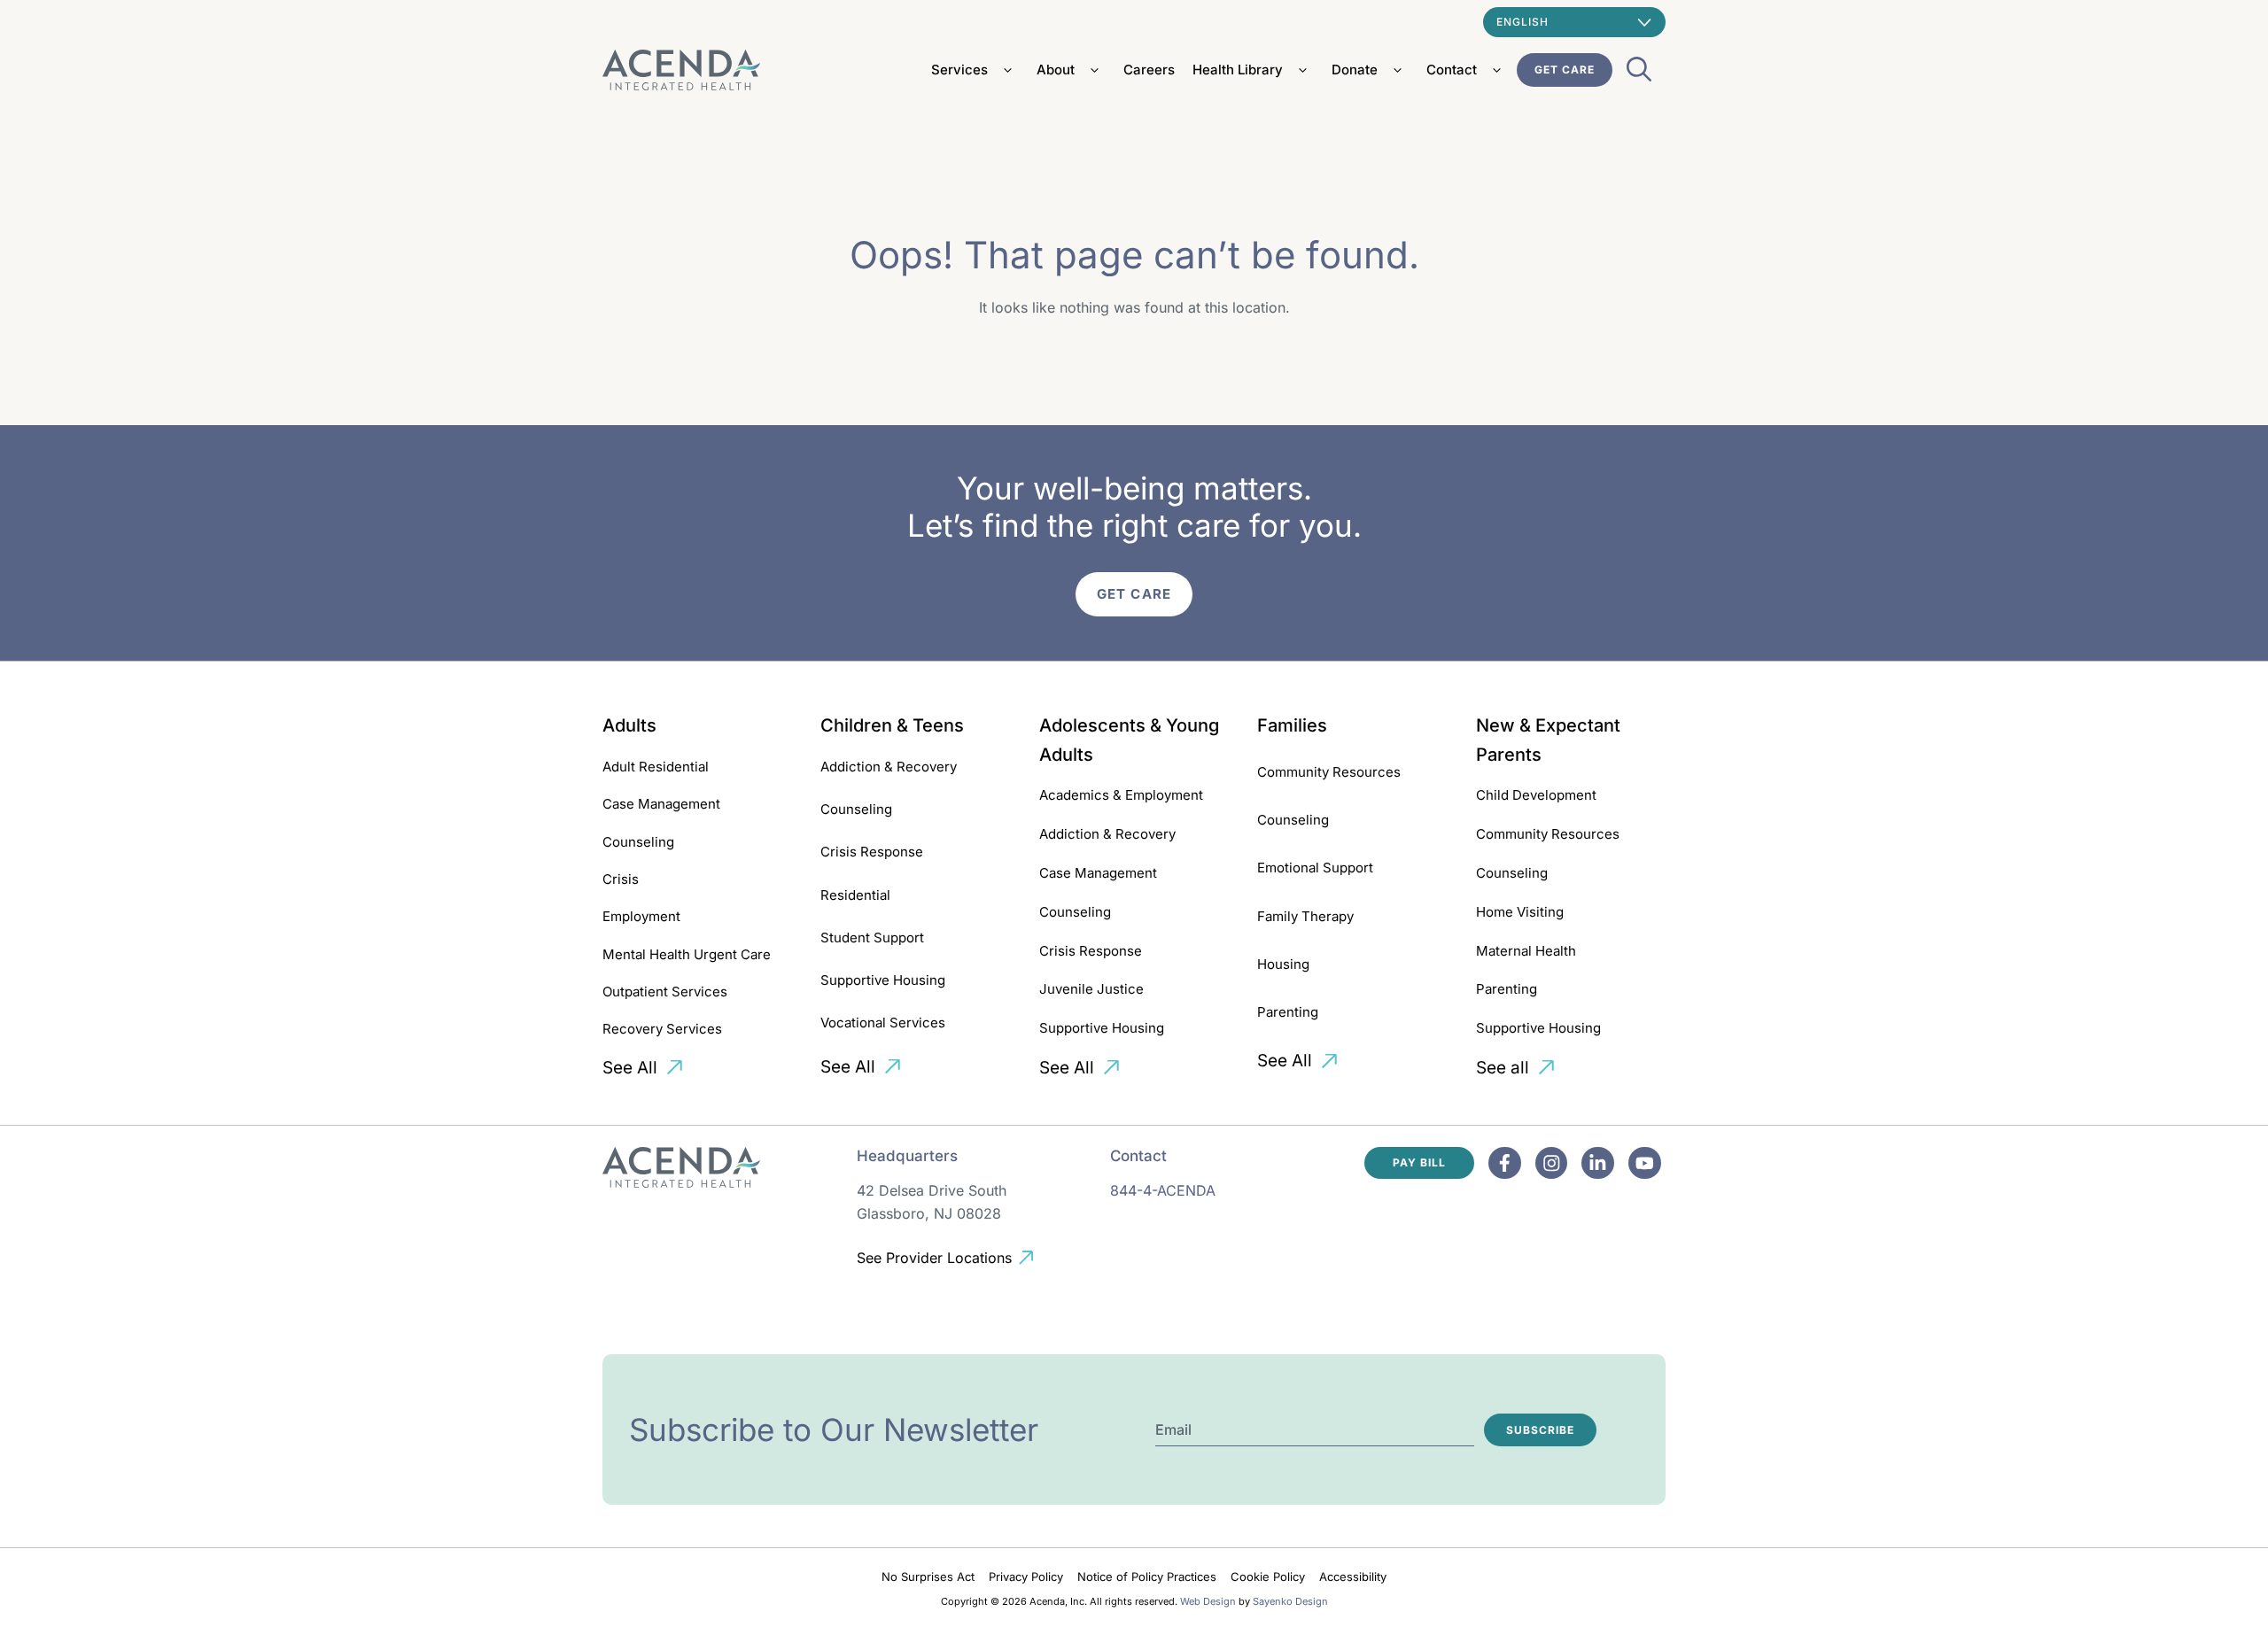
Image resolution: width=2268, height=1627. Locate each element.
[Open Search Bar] (1639, 74)
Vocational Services (883, 1023)
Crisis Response (872, 852)
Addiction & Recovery (889, 767)
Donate (1355, 70)
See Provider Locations (934, 1258)
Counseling (638, 842)
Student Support (872, 937)
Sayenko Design (1290, 1601)
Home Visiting (1520, 912)
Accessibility (1353, 1577)
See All (630, 1068)
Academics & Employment (1121, 795)
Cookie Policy (1268, 1577)
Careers (1149, 70)
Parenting (1288, 1012)
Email (1173, 1429)
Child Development (1536, 795)
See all (1503, 1068)
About (1056, 70)
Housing (1283, 964)
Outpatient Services (665, 992)
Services (959, 70)
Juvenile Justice (1091, 989)
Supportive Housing (883, 980)
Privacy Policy (1026, 1577)
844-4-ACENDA (1163, 1190)
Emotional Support (1315, 868)
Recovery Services (662, 1029)
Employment (641, 916)
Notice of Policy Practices (1147, 1577)
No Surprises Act (928, 1577)
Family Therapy (1305, 916)
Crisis (621, 879)
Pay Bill (1419, 1162)
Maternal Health (1526, 951)
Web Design (1208, 1601)
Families (1292, 725)
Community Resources (1329, 772)
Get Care (1565, 70)
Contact (1452, 70)
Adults (629, 725)
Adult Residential (656, 767)
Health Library (1238, 70)
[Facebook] (1505, 1163)
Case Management (661, 804)
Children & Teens (892, 725)
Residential (855, 895)
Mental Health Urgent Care (687, 954)
